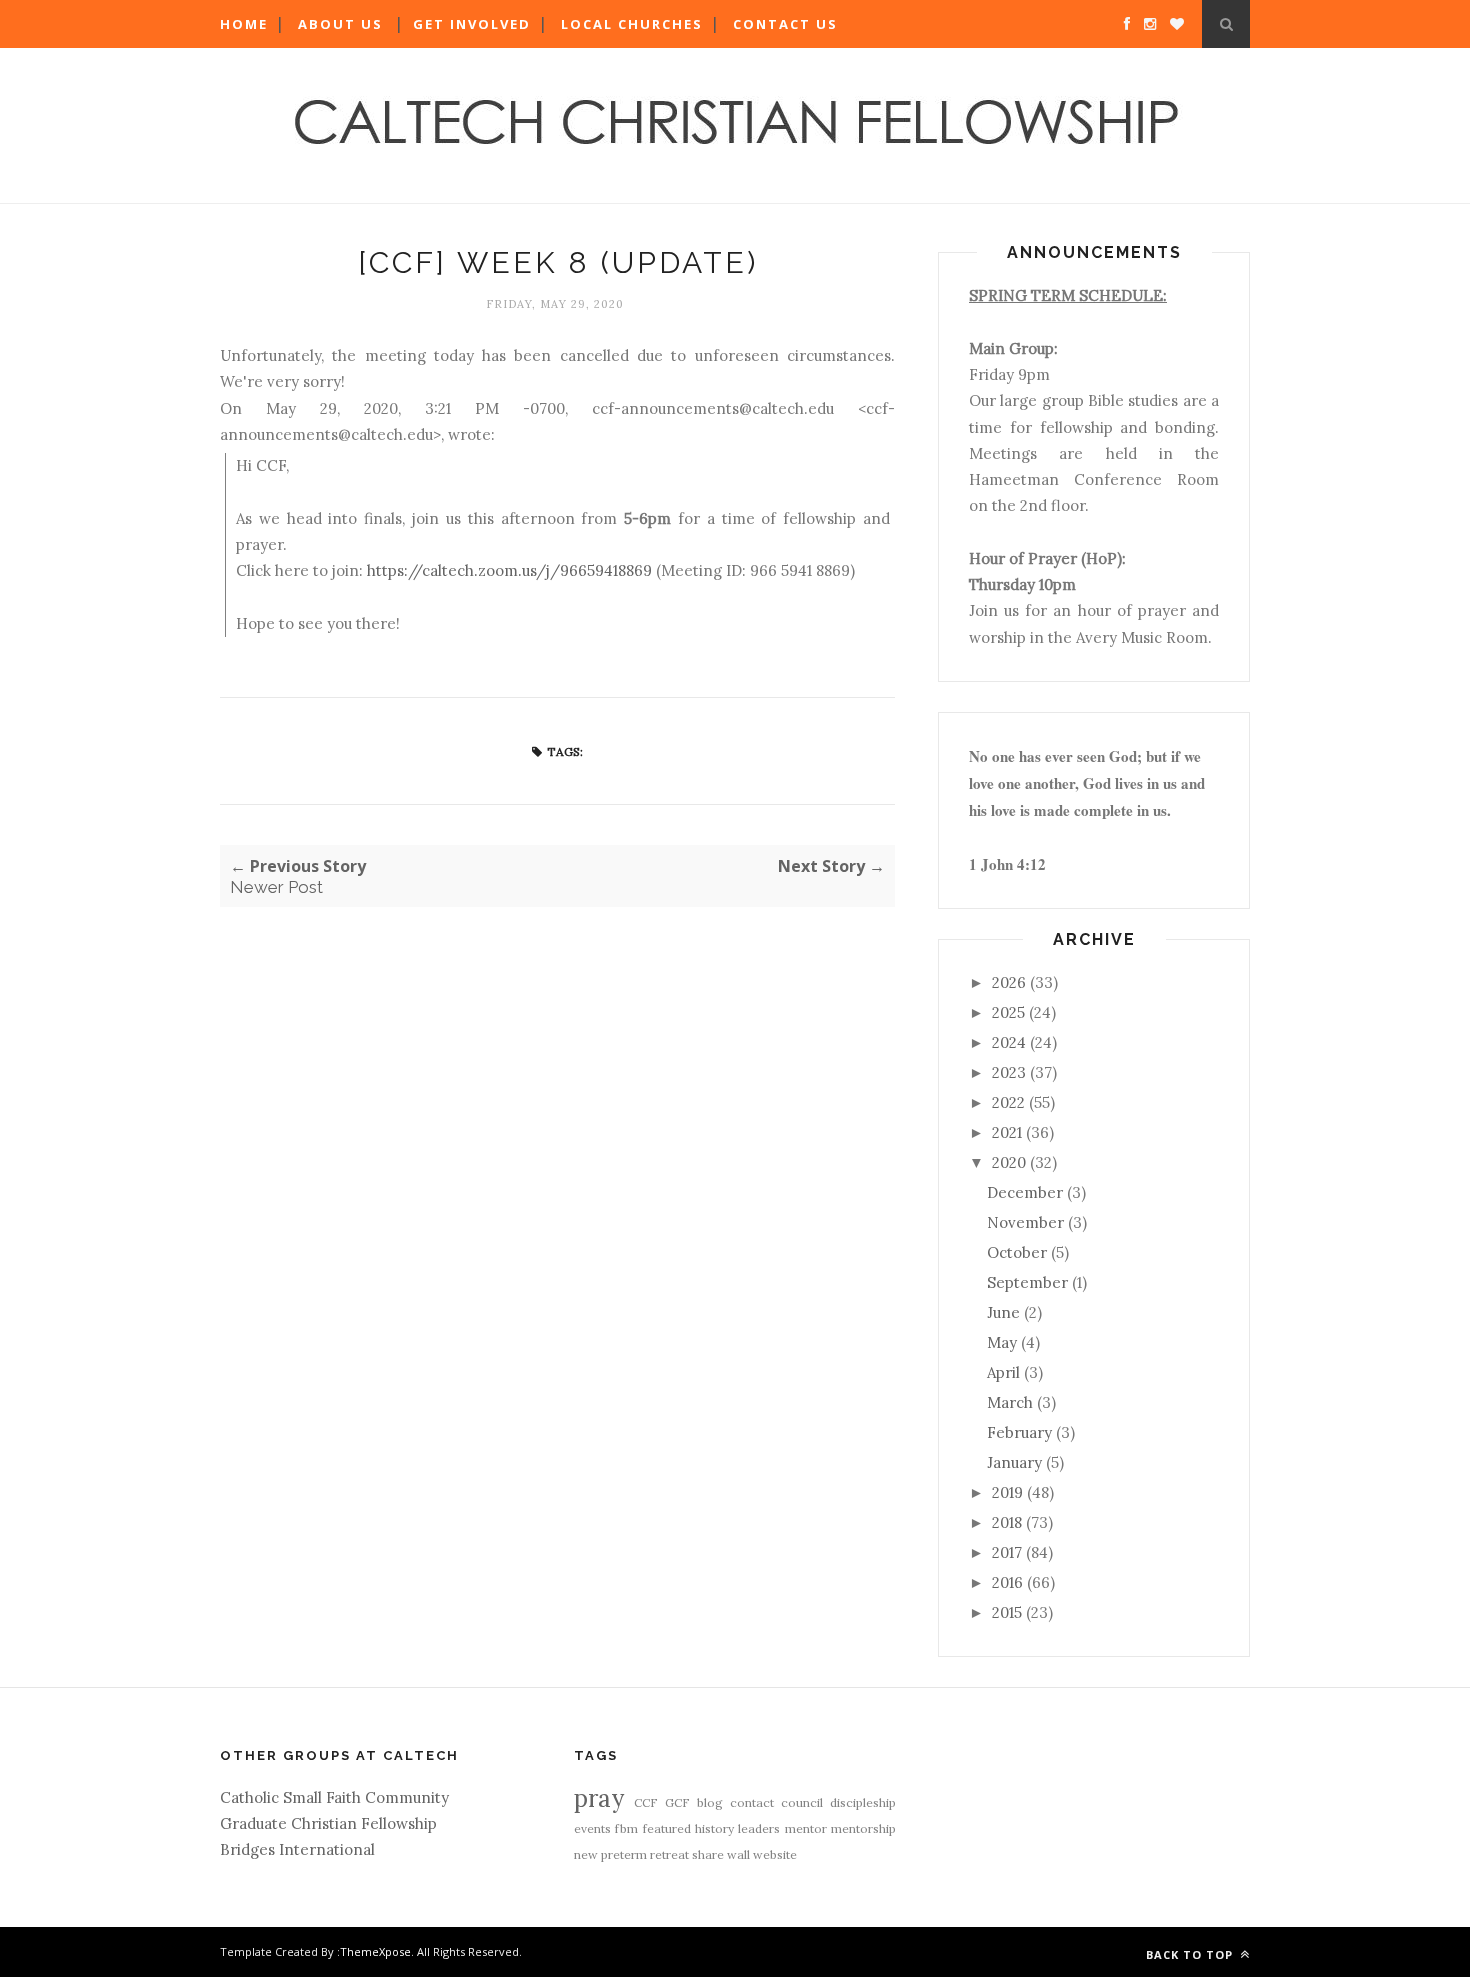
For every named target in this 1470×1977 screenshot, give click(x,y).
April (1003, 1372)
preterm (624, 1854)
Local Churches (632, 24)
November (1025, 1222)
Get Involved (472, 24)
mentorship (863, 1828)
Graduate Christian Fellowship (328, 1823)
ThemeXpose (375, 1951)
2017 (1007, 1552)
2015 (1007, 1612)
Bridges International (297, 1849)
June (1003, 1312)
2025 (1008, 1012)
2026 (1009, 982)
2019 (1007, 1492)
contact (752, 1802)
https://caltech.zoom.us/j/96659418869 (509, 570)
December (1025, 1192)
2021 (1007, 1132)
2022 (1008, 1102)
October (1017, 1252)
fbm (626, 1828)
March (1010, 1402)
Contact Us (785, 24)
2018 (1007, 1522)
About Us (340, 24)
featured (667, 1828)
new (586, 1854)
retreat (669, 1854)
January (1014, 1462)
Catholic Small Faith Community (334, 1797)
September (1027, 1282)
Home (244, 24)
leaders (759, 1828)
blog (710, 1802)
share (708, 1854)
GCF (677, 1802)
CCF (646, 1802)
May (1002, 1342)
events (592, 1828)
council (802, 1802)
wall (738, 1854)
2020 (1009, 1162)
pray (599, 1798)
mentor (806, 1828)
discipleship (863, 1802)
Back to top (1191, 1954)
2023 (1009, 1072)
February (1019, 1432)
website (775, 1854)
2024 (1009, 1042)
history (714, 1828)
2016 (1007, 1582)
